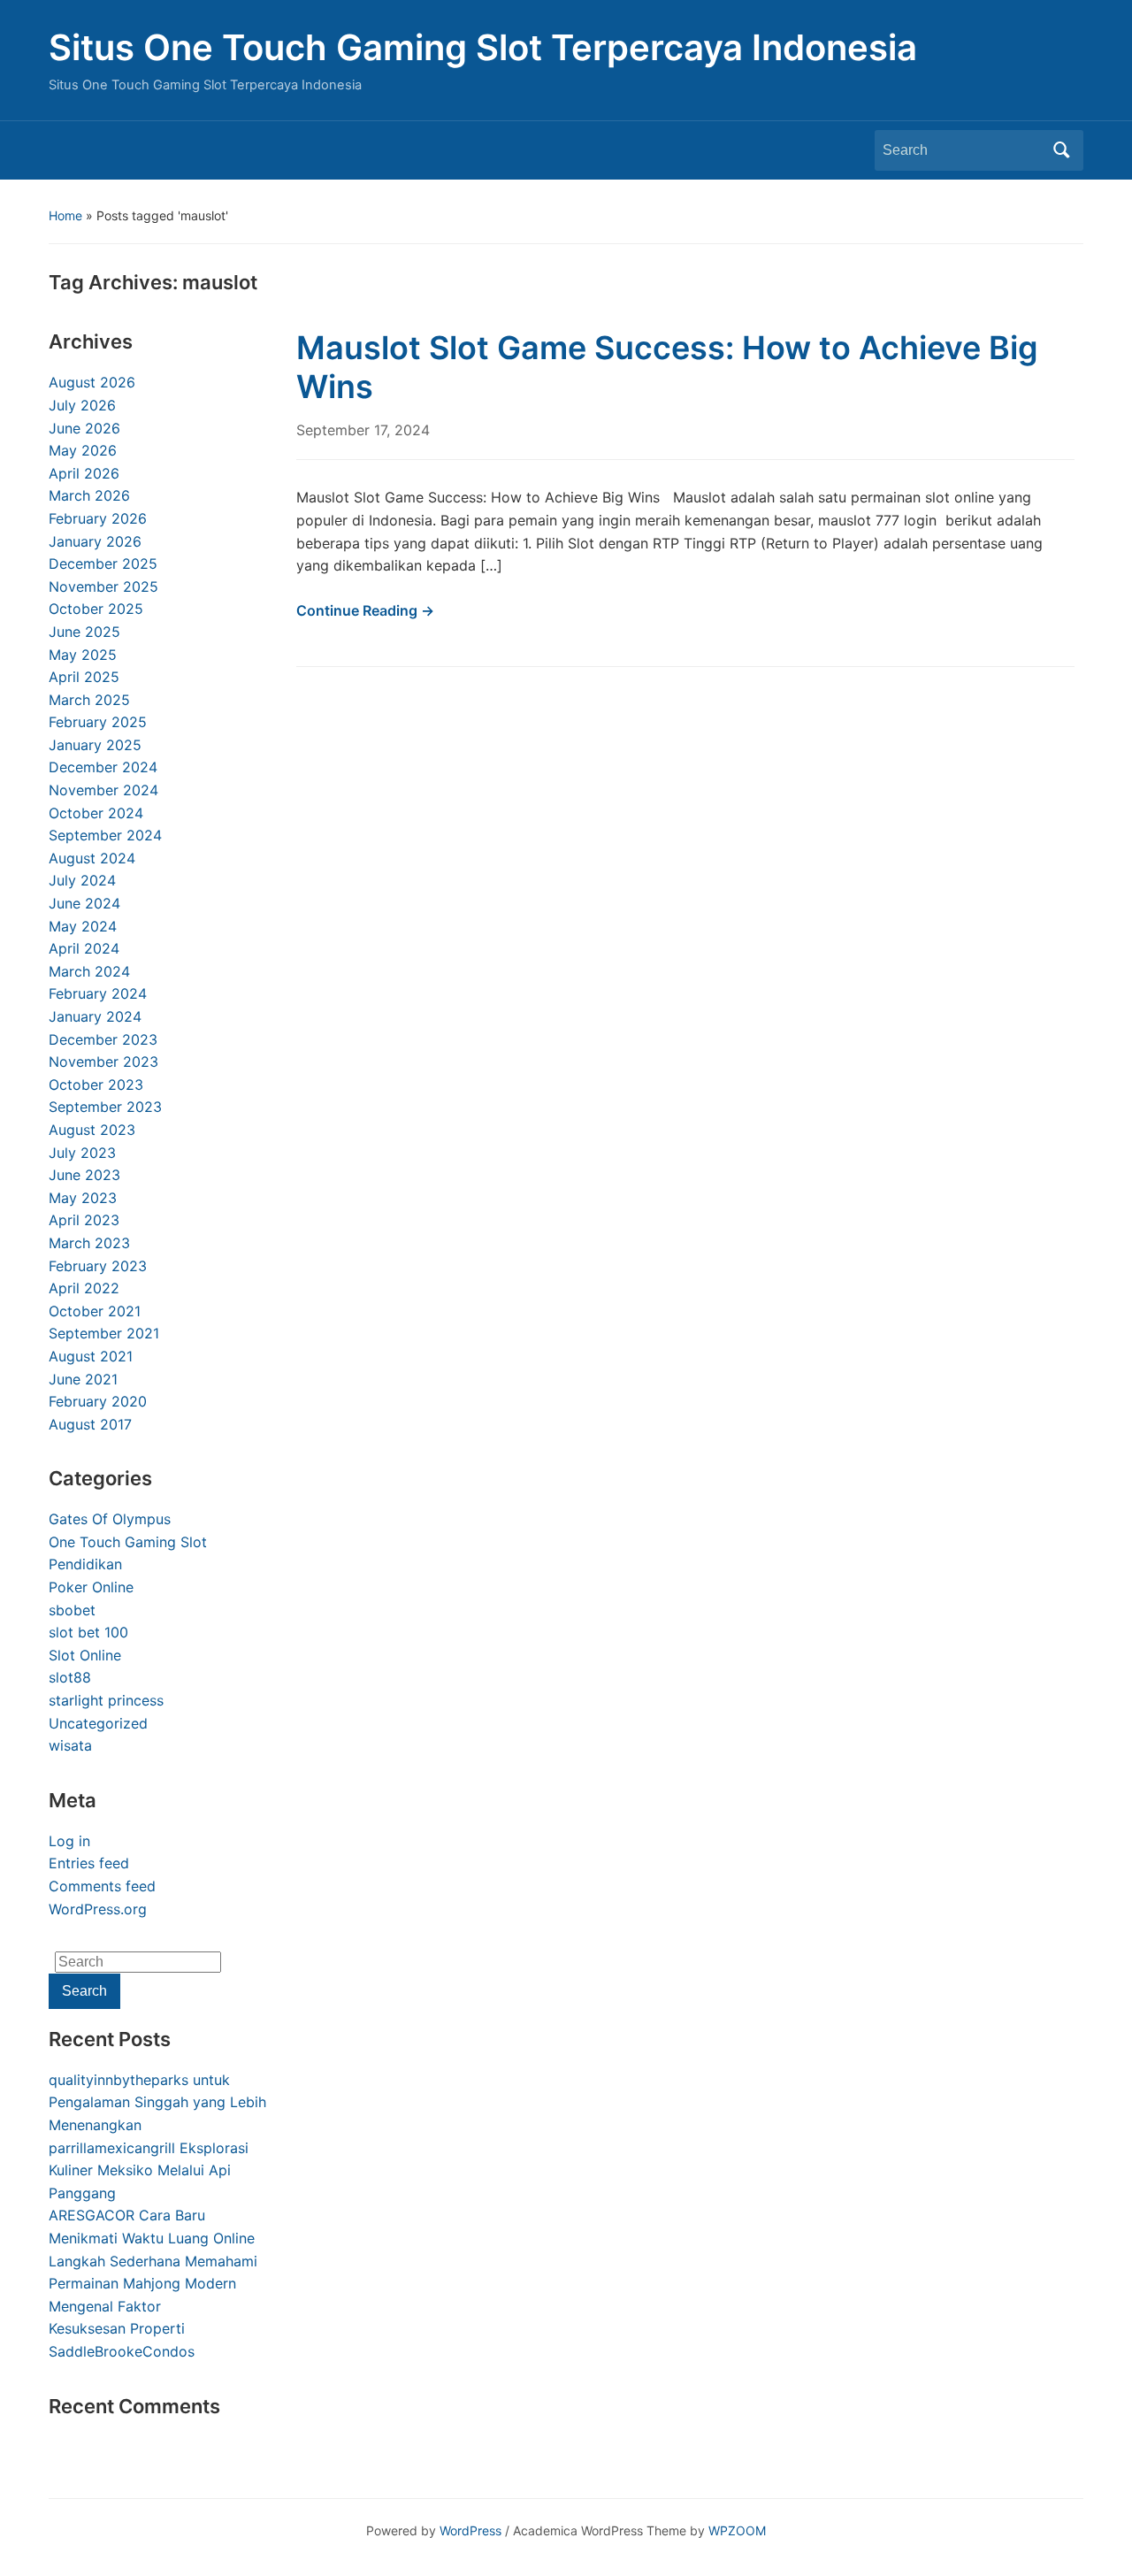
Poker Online (91, 1587)
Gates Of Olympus (110, 1519)
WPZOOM (737, 2530)
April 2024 (84, 948)
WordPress (470, 2530)
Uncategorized (98, 1723)
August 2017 (90, 1424)
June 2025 (84, 632)
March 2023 (89, 1243)
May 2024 (83, 926)
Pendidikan (85, 1564)
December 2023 (103, 1039)
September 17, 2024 (363, 430)
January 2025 (95, 745)
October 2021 (95, 1311)
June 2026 (84, 428)
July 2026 (82, 405)
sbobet (72, 1610)
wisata (70, 1745)
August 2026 (92, 382)
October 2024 (96, 813)
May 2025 (83, 655)
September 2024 (105, 835)
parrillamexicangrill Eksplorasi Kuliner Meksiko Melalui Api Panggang (149, 2170)
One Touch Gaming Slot (128, 1542)
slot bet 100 (88, 1632)
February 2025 (98, 722)
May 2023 (83, 1198)
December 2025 (103, 563)
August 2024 (92, 858)
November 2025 (103, 586)
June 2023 (84, 1175)
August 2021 (91, 1356)
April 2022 (84, 1288)
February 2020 (98, 1401)
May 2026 (83, 450)
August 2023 (92, 1130)
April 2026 (84, 473)
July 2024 (82, 880)
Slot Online (85, 1655)
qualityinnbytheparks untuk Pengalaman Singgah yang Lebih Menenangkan (157, 2102)
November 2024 (103, 790)
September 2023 (105, 1107)
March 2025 (89, 700)
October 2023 (96, 1085)
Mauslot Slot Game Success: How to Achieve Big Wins (667, 367)
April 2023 (84, 1220)
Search (1061, 150)
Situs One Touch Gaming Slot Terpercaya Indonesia (483, 47)
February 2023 (98, 1266)
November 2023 (103, 1062)
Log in (69, 1841)
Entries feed (89, 1863)
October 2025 (96, 609)
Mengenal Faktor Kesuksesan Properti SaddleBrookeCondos (122, 2329)
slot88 (70, 1677)
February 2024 (98, 993)
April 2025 (84, 677)
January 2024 (95, 1016)
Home (65, 215)
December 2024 (103, 767)
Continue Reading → (365, 610)
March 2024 (89, 971)
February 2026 (98, 518)
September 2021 (104, 1333)
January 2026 (95, 541)
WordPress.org (98, 1909)
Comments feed (102, 1886)
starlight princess (106, 1700)
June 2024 (84, 903)
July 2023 (82, 1153)
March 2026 (89, 495)
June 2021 (83, 1379)
